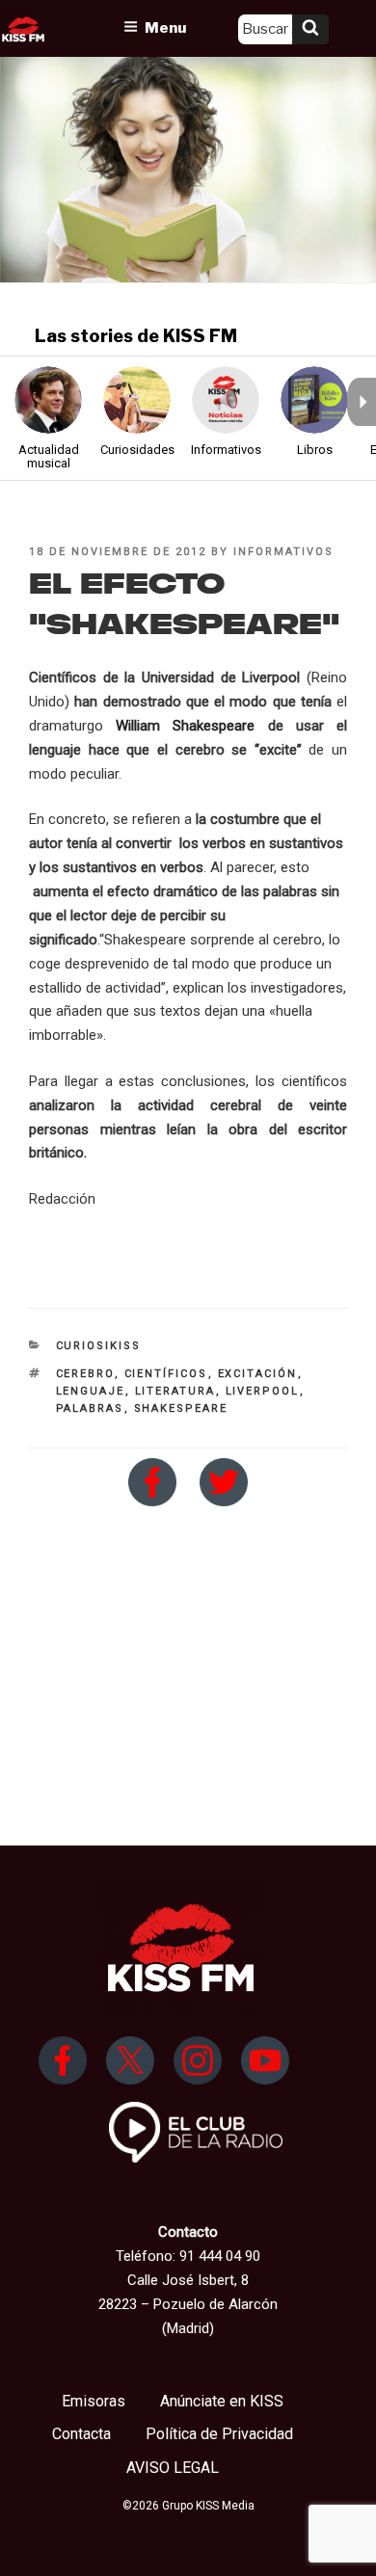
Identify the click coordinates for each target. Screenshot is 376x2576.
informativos (283, 552)
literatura (175, 1391)
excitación (258, 1374)
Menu (165, 28)
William (144, 726)
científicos (166, 1374)
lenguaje (91, 1391)
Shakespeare (214, 726)
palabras (90, 1408)
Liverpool (263, 1391)
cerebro (85, 1374)
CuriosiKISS (99, 1346)
